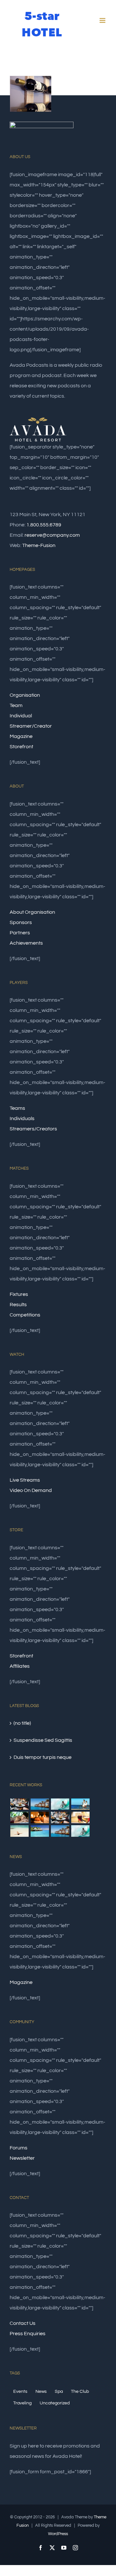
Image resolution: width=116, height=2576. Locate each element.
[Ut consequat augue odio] (60, 1831)
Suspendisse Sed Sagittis (43, 1740)
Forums (19, 2148)
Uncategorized (55, 2403)
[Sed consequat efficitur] (80, 1817)
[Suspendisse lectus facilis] (80, 1804)
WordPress (58, 2534)
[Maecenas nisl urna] (60, 1817)
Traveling (22, 2403)
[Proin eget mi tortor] (19, 1831)
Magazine (21, 736)
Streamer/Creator (31, 726)
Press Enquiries (28, 2334)
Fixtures (19, 1294)
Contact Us (23, 2323)
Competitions (25, 1315)
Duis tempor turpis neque (43, 1757)
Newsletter (22, 2158)
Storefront (21, 747)
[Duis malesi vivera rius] (40, 1831)
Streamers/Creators (33, 1129)
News (41, 2391)
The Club (80, 2391)
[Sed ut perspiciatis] (40, 1804)
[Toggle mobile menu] (103, 20)
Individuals (22, 1118)
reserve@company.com (52, 535)
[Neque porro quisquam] (19, 1804)
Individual (21, 716)
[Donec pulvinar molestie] (19, 1817)
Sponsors (21, 922)
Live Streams (25, 1480)
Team (16, 705)
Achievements (26, 943)
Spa (59, 2391)
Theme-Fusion (39, 545)
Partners (20, 933)
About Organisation (32, 912)
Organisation (25, 695)
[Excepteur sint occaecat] (60, 1804)
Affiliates (20, 1666)
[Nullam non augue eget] (80, 1831)
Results (18, 1305)
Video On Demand (31, 1490)
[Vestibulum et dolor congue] (40, 1817)
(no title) (22, 1723)
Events (20, 2391)
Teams (17, 1108)
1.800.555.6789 (44, 525)
